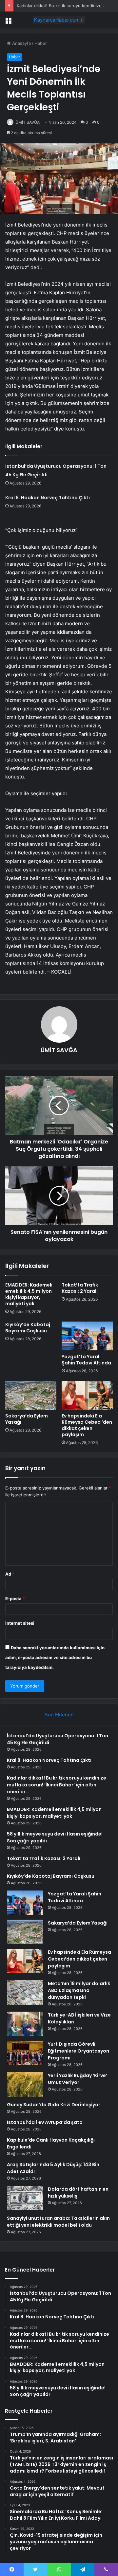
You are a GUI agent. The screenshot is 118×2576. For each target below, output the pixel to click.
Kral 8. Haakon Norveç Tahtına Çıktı (48, 498)
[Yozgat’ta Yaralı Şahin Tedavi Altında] (87, 1336)
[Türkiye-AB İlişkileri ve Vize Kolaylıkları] (25, 2024)
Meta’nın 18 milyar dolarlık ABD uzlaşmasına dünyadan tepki (79, 1990)
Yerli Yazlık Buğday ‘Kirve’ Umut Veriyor (78, 2079)
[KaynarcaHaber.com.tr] (59, 20)
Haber (41, 43)
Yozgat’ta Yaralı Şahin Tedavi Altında (86, 1360)
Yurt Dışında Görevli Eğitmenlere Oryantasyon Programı (79, 2051)
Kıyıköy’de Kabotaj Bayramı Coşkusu (28, 1328)
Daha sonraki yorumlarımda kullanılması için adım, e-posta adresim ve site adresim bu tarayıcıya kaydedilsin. (55, 1657)
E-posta (15, 1599)
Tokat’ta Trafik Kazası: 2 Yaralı (80, 1288)
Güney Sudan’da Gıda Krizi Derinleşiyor (54, 2105)
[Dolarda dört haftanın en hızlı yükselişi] (25, 2198)
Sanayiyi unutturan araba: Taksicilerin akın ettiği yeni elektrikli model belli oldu (58, 2222)
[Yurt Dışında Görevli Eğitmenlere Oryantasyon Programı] (25, 2053)
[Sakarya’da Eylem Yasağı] (31, 1395)
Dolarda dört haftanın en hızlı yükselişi (78, 2192)
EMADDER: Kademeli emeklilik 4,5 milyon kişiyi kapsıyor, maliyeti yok (29, 1294)
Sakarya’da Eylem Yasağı (27, 1419)
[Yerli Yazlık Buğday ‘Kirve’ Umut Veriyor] (25, 2084)
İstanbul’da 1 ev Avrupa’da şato (45, 2122)
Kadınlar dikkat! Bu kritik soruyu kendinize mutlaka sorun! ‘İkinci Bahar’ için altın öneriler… (57, 1785)
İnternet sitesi (20, 1623)
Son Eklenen (59, 1715)
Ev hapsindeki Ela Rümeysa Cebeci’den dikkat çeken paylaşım (87, 1425)
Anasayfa (21, 43)
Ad (10, 1574)
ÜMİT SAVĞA (28, 122)
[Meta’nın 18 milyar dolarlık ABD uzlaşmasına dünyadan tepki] (25, 1992)
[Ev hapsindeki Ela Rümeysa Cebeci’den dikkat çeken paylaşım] (87, 1395)
